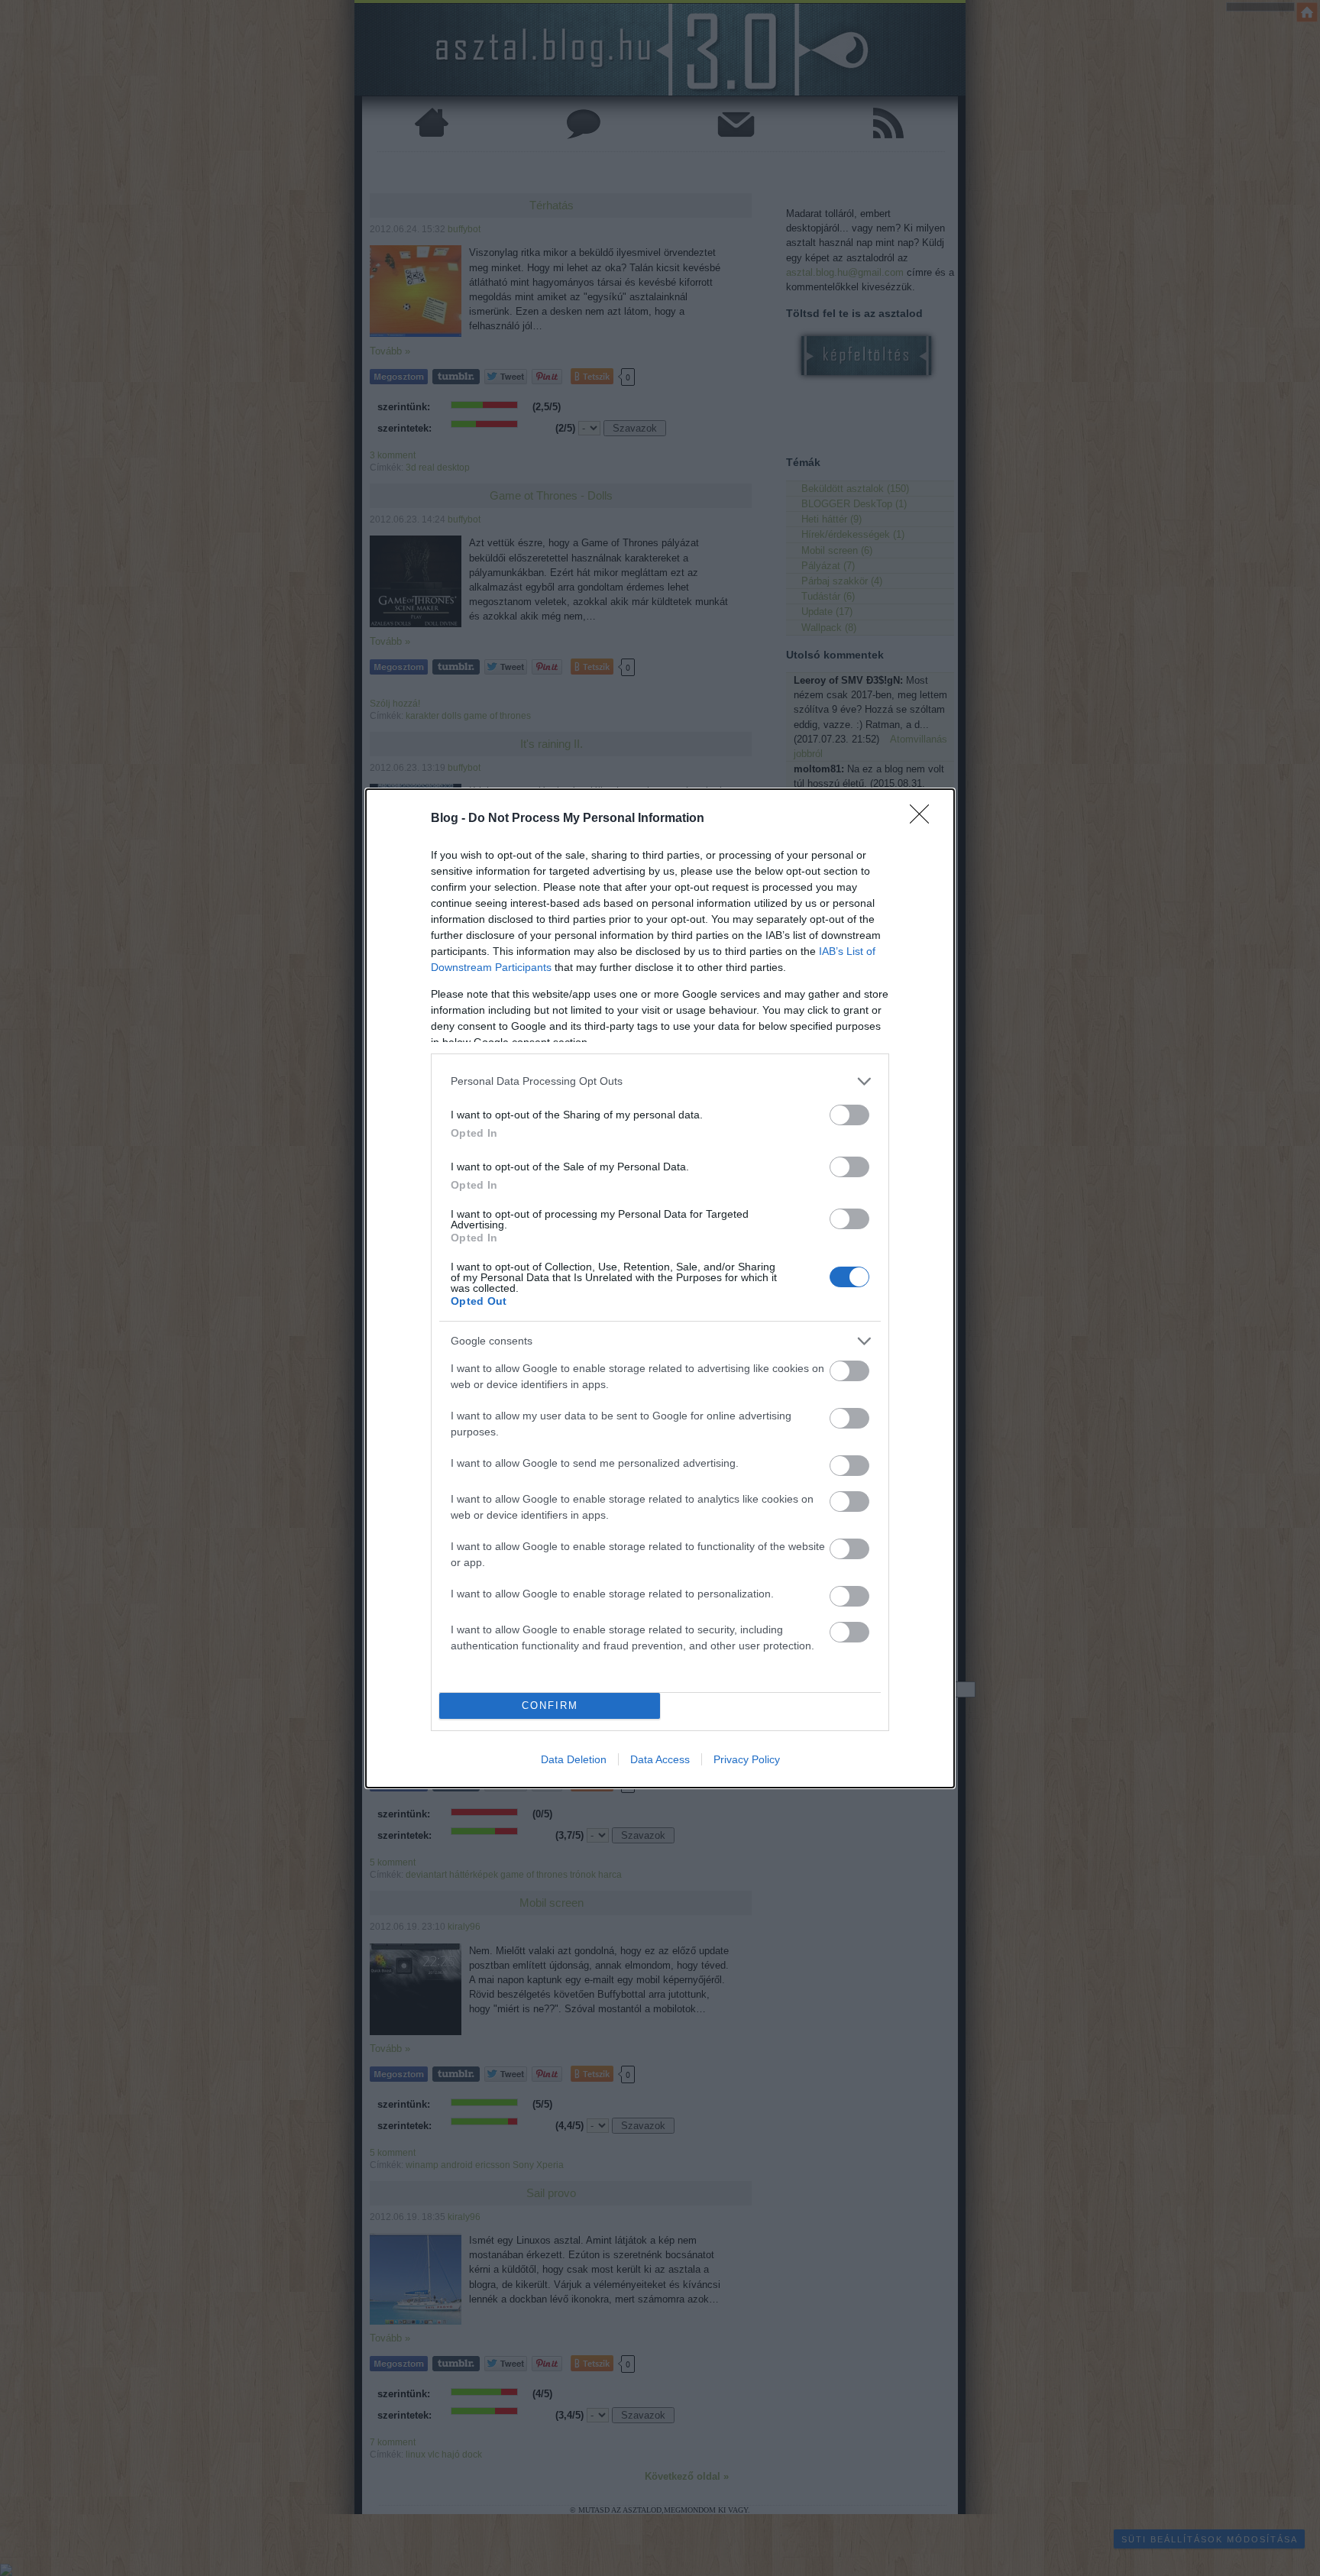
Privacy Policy (747, 1759)
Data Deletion (574, 1759)
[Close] (924, 819)
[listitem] (660, 1081)
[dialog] (660, 1288)
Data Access (660, 1759)
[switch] (849, 1115)
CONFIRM (550, 1705)
